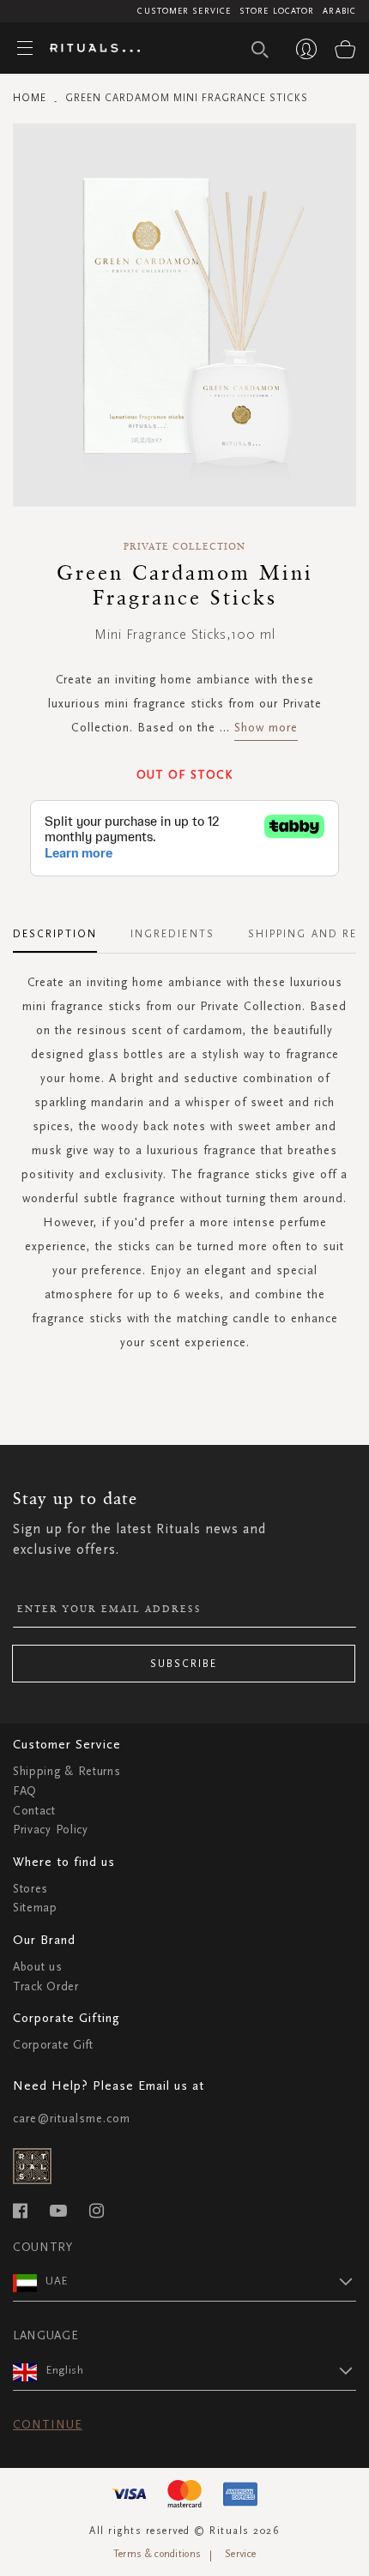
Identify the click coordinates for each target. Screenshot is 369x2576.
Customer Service (184, 11)
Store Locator (277, 11)
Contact (34, 1811)
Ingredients (172, 934)
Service (240, 2554)
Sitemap (35, 1908)
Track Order (46, 1986)
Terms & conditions (157, 2554)
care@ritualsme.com (72, 2119)
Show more (266, 728)
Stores (30, 1889)
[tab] (64, 928)
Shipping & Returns (67, 1771)
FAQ (25, 1791)
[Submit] (260, 50)
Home (30, 98)
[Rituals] (88, 49)
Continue (48, 2425)
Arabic (339, 11)
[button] (201, 2281)
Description (55, 934)
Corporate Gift (53, 2045)
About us (38, 1967)
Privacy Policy (51, 1830)
